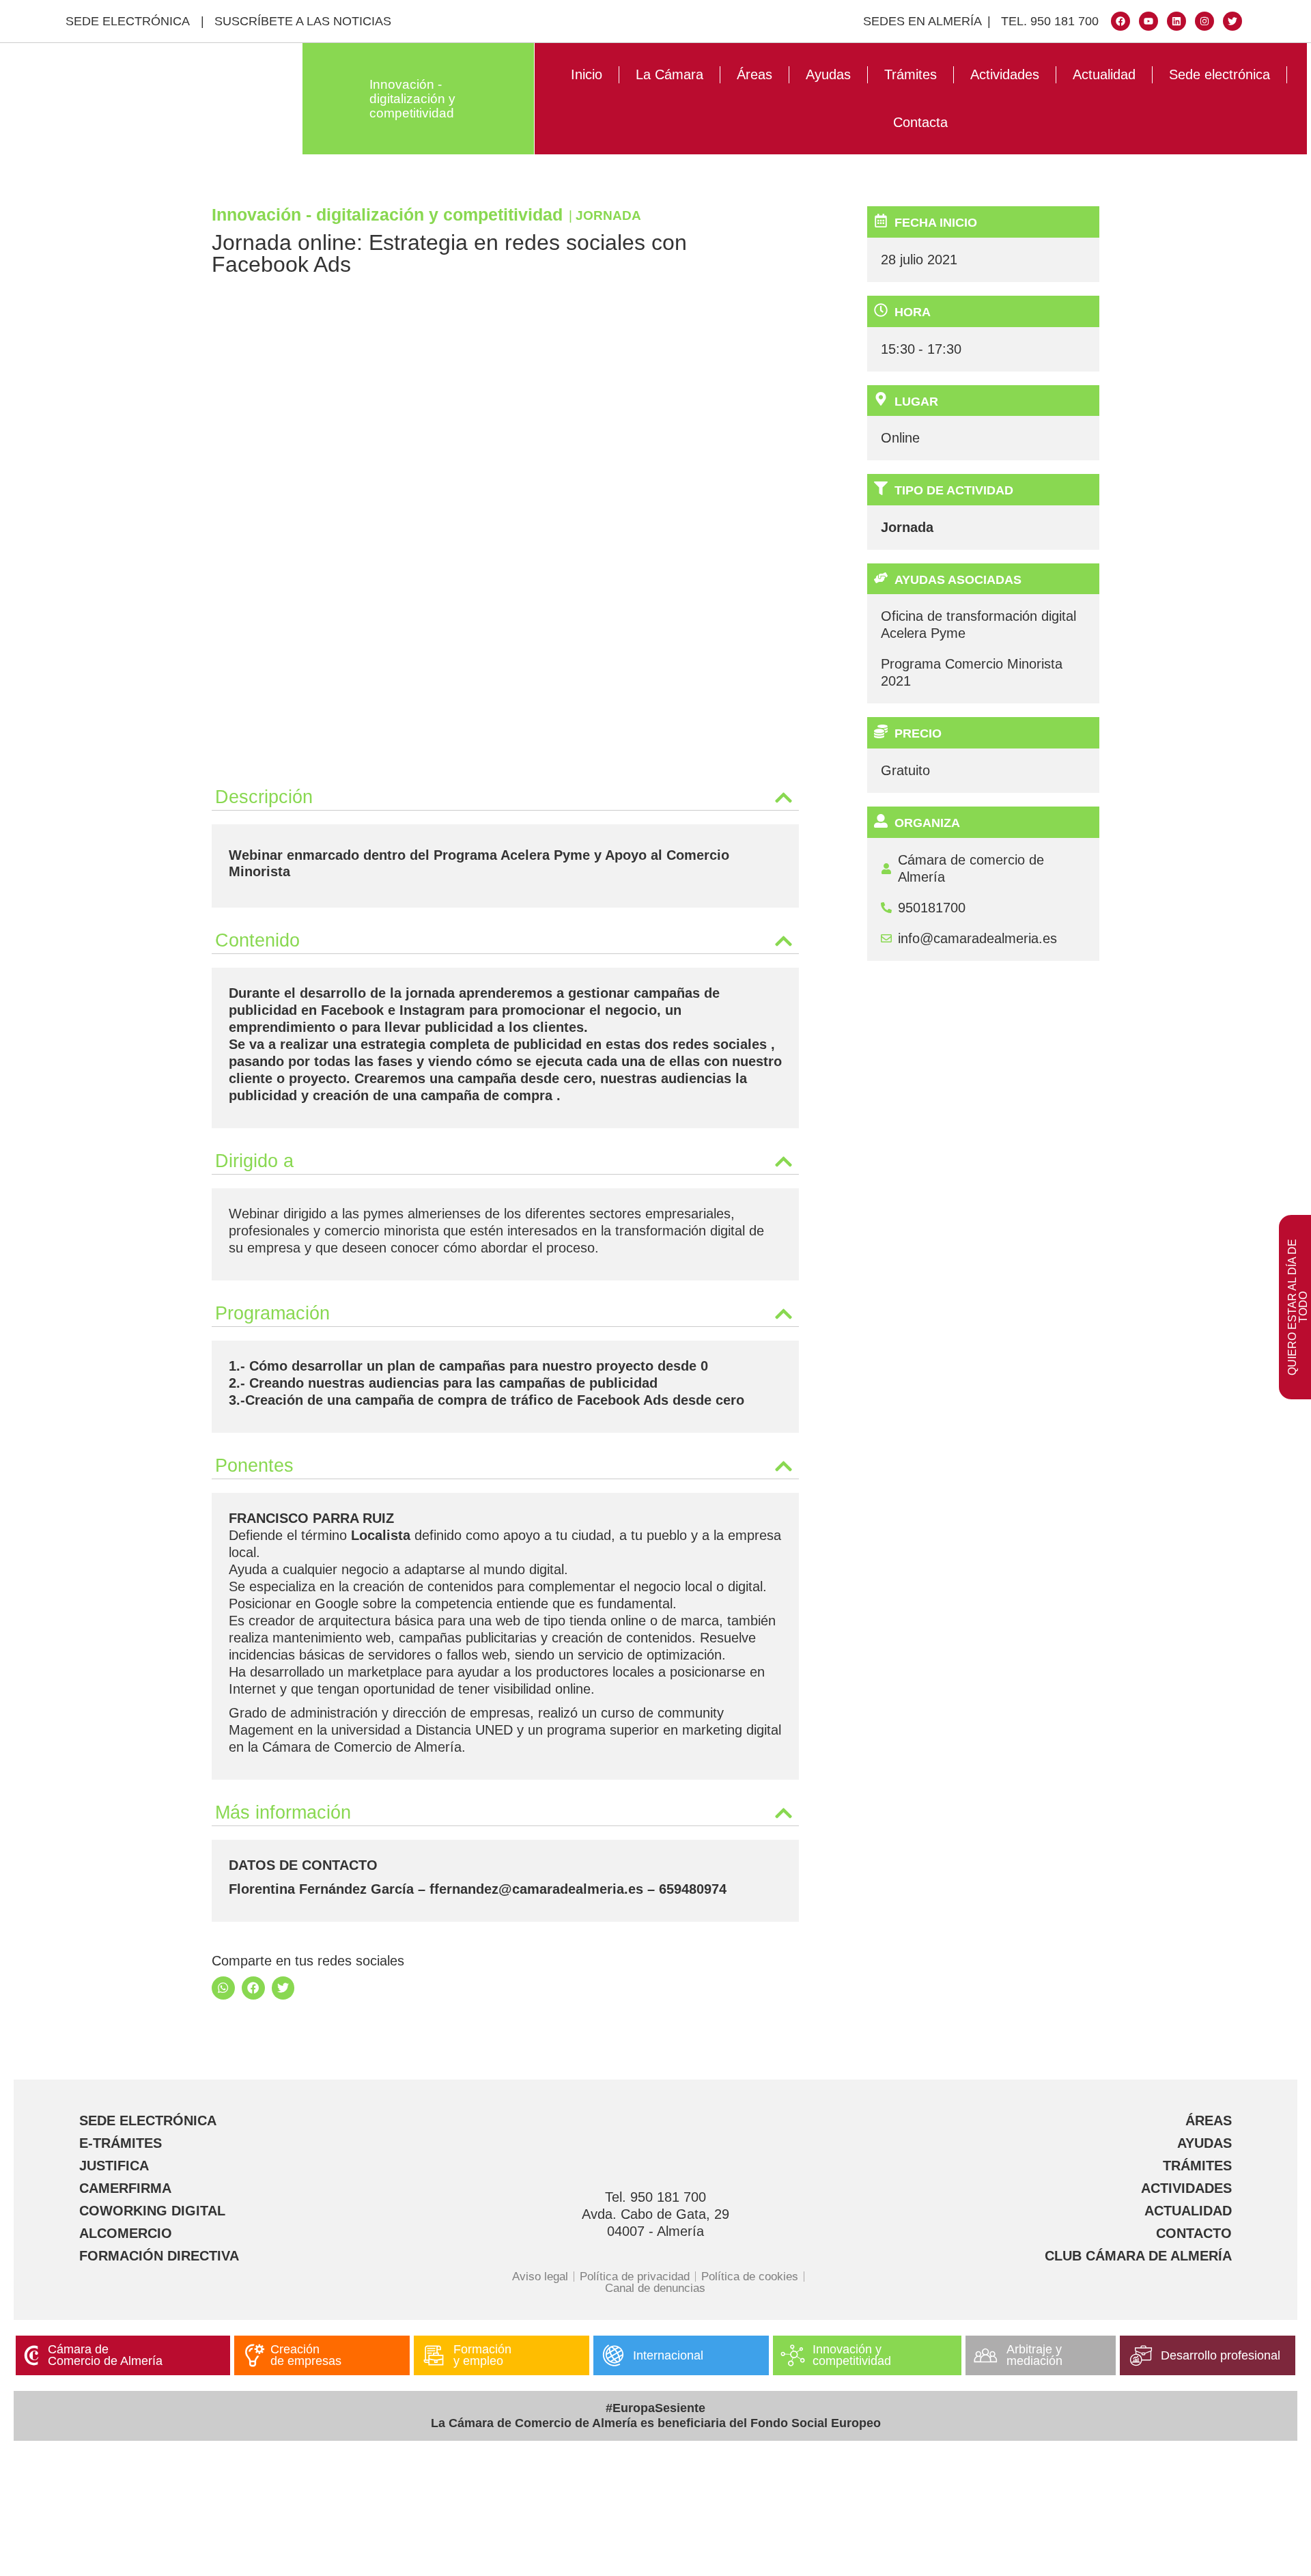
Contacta (920, 122)
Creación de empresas (306, 2355)
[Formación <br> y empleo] (434, 2355)
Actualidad (1104, 74)
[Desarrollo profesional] (1141, 2355)
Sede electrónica (1220, 74)
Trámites (911, 74)
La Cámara (669, 74)
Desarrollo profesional (1221, 2355)
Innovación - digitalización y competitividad (412, 99)
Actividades (1005, 74)
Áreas (755, 74)
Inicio (587, 74)
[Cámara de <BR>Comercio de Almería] (31, 2355)
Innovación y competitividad (852, 2355)
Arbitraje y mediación (1034, 2355)
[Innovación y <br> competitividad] (793, 2355)
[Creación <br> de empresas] (254, 2355)
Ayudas (828, 74)
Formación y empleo (482, 2355)
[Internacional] (613, 2355)
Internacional (668, 2355)
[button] (505, 794)
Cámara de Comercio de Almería (105, 2355)
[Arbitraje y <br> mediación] (985, 2355)
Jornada (608, 215)
